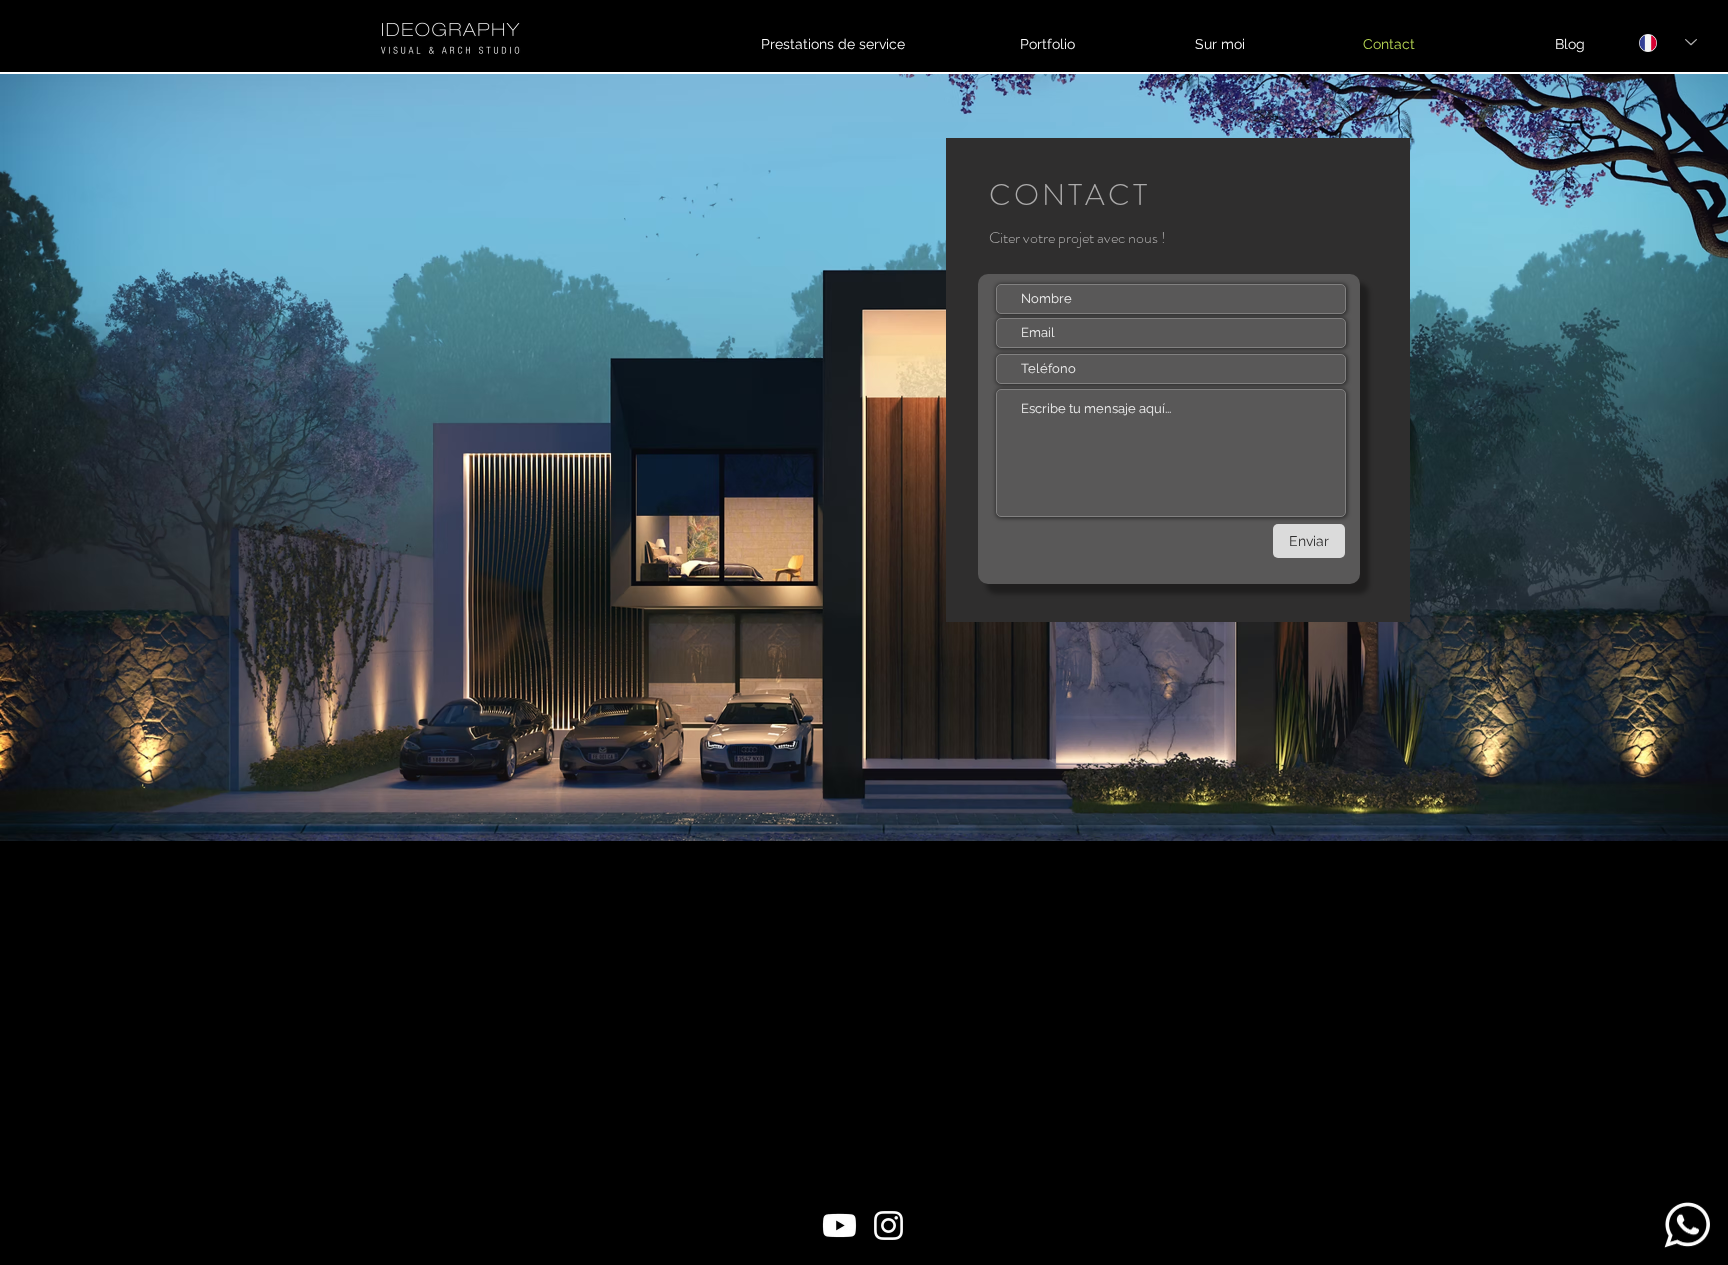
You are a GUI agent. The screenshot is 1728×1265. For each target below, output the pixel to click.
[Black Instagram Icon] (1618, 51)
